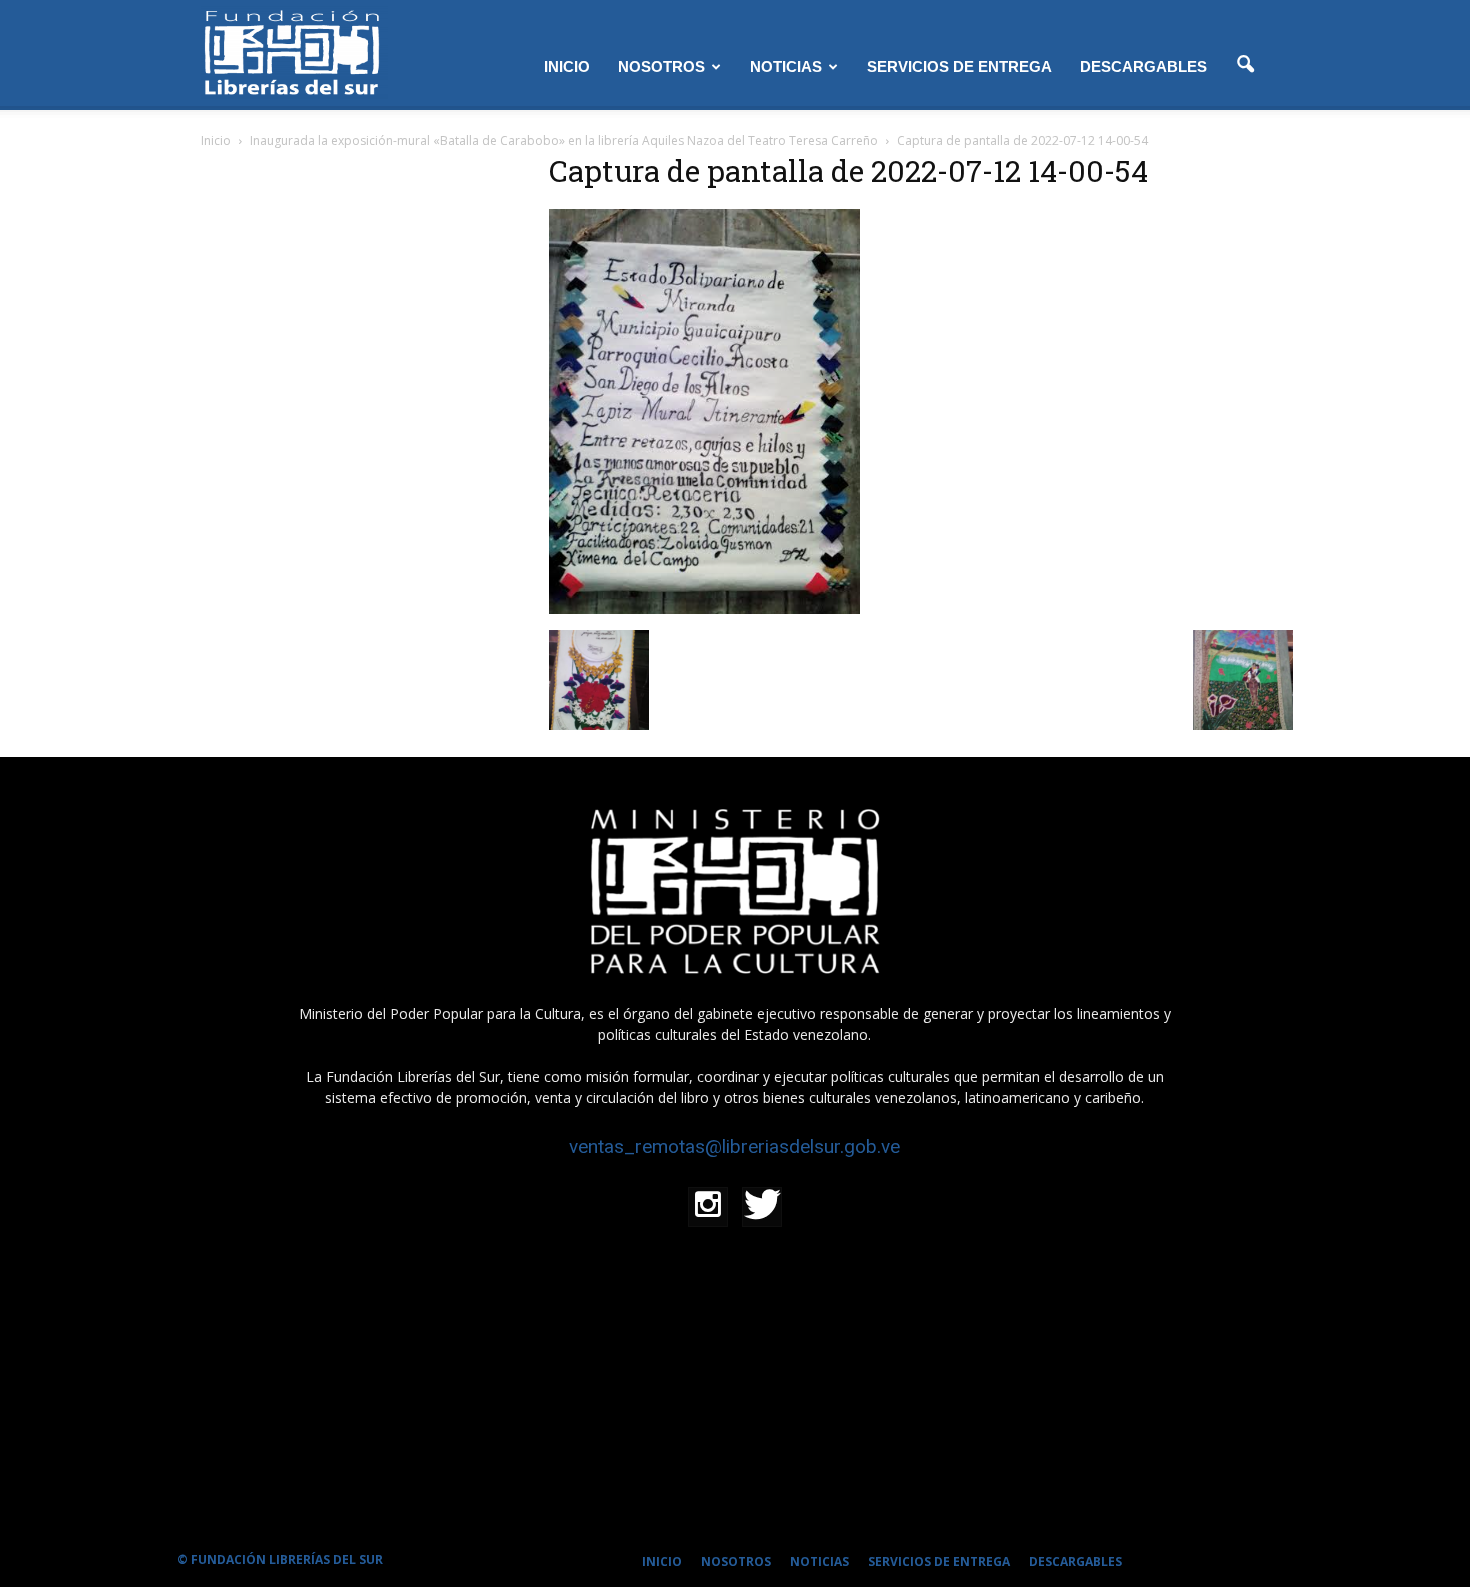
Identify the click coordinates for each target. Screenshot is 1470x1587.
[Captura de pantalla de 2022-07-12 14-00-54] (704, 609)
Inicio (216, 140)
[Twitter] (762, 1207)
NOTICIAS (786, 66)
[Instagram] (708, 1207)
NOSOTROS (661, 66)
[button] (1245, 65)
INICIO (567, 66)
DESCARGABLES (1143, 66)
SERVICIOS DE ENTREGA (959, 66)
